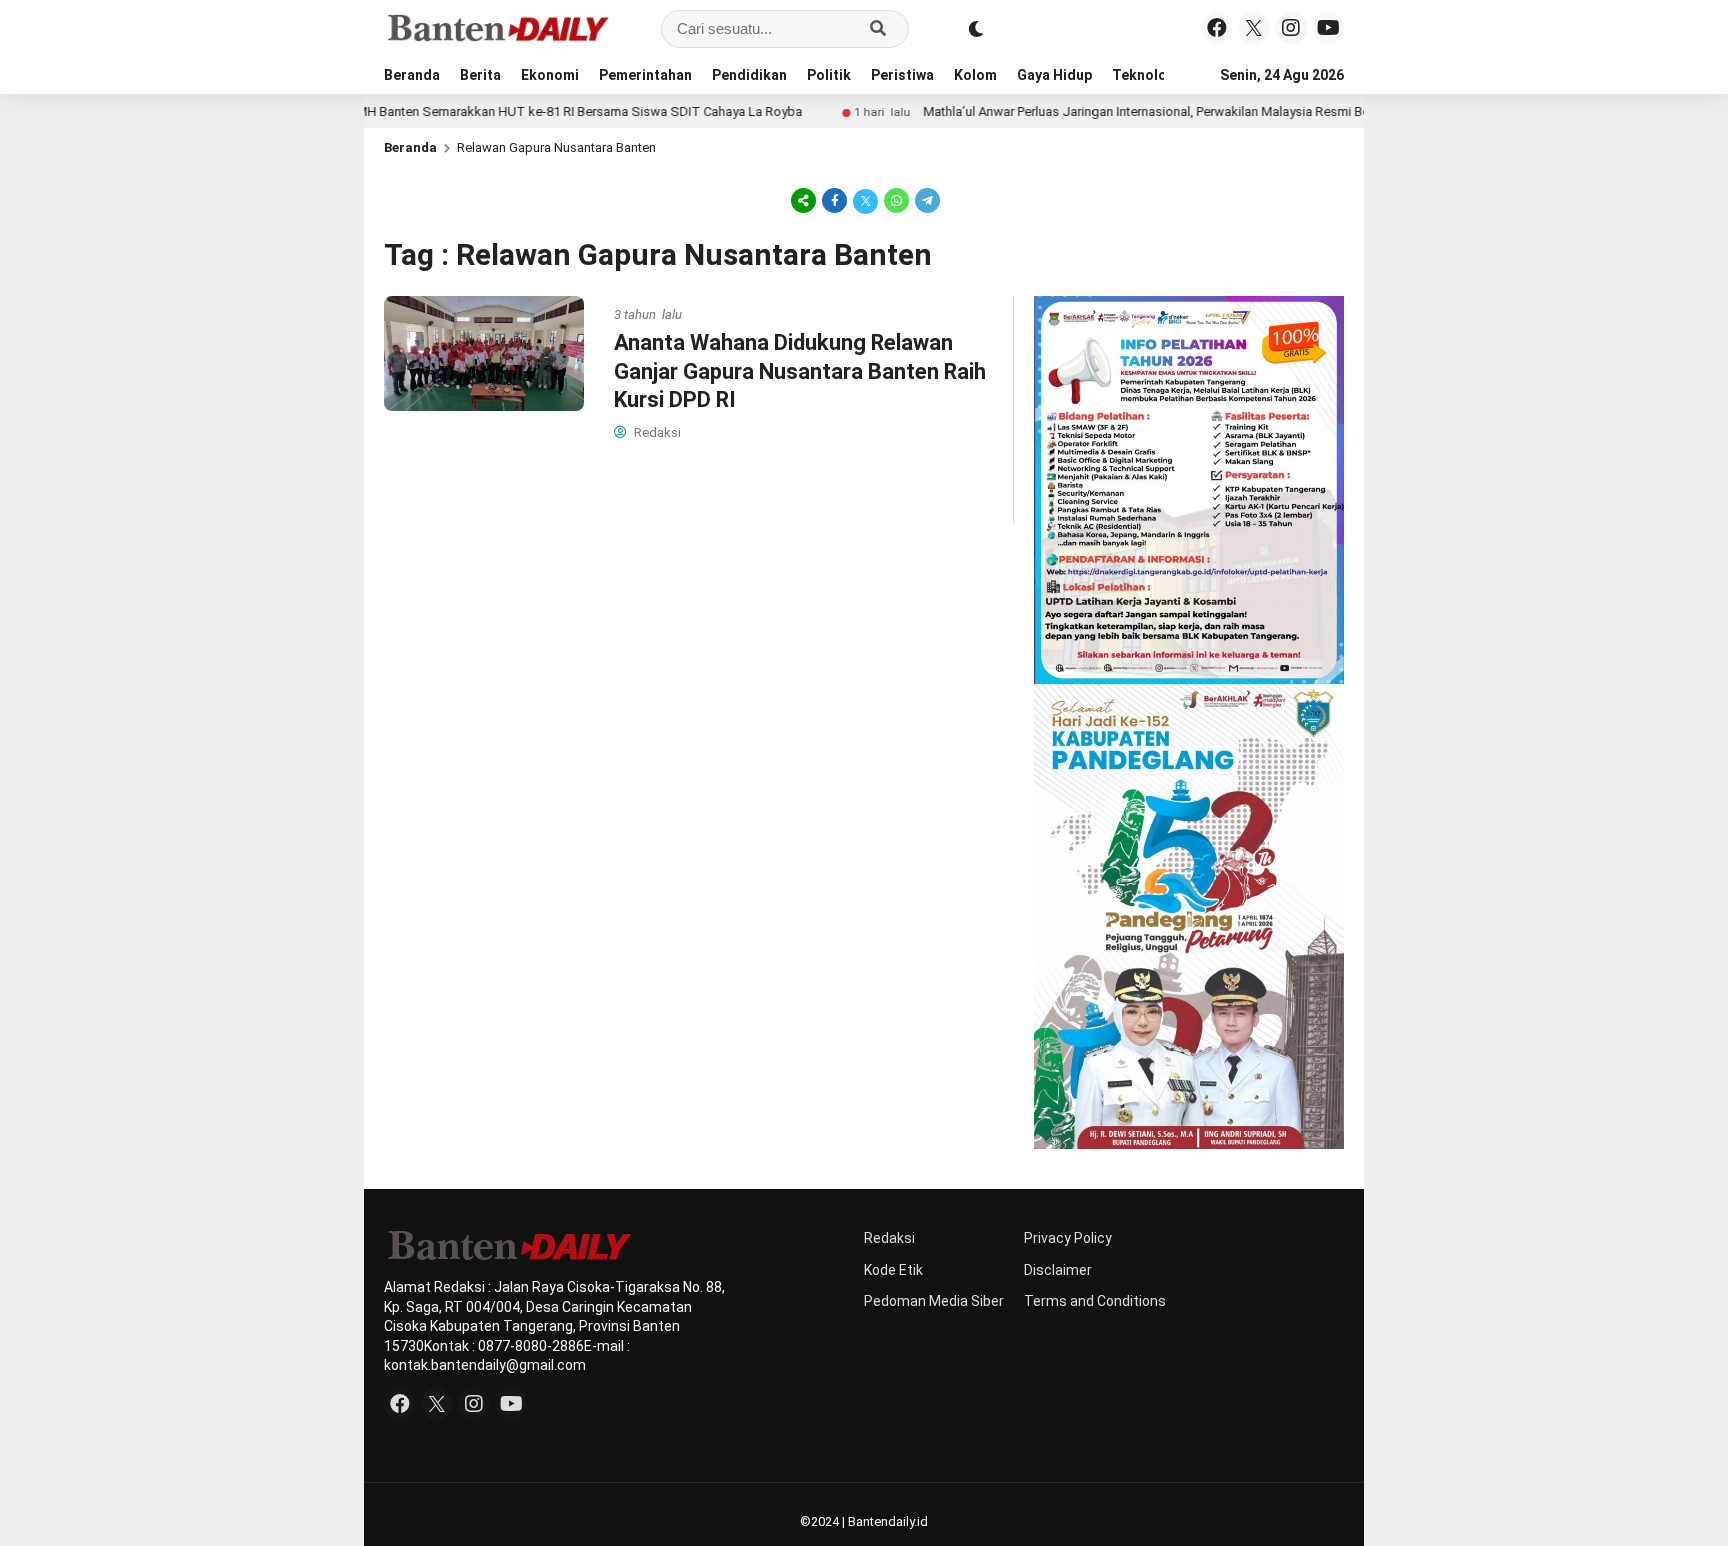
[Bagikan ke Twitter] (865, 200)
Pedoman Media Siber (934, 1301)
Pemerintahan (645, 75)
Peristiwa (902, 75)
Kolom (975, 75)
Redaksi (889, 1238)
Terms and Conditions (1095, 1301)
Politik (829, 75)
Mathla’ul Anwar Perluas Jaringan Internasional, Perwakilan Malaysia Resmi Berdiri (1105, 111)
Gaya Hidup (1054, 75)
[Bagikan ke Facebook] (834, 200)
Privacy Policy (1068, 1238)
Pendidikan (749, 75)
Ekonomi (550, 75)
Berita (480, 75)
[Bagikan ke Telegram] (926, 200)
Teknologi (1146, 75)
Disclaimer (1058, 1270)
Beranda (412, 75)
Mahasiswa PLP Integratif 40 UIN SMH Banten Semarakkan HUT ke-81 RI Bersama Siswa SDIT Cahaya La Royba (428, 111)
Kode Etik (893, 1270)
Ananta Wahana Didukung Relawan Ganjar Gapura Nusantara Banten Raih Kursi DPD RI (800, 371)
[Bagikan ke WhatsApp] (896, 200)
